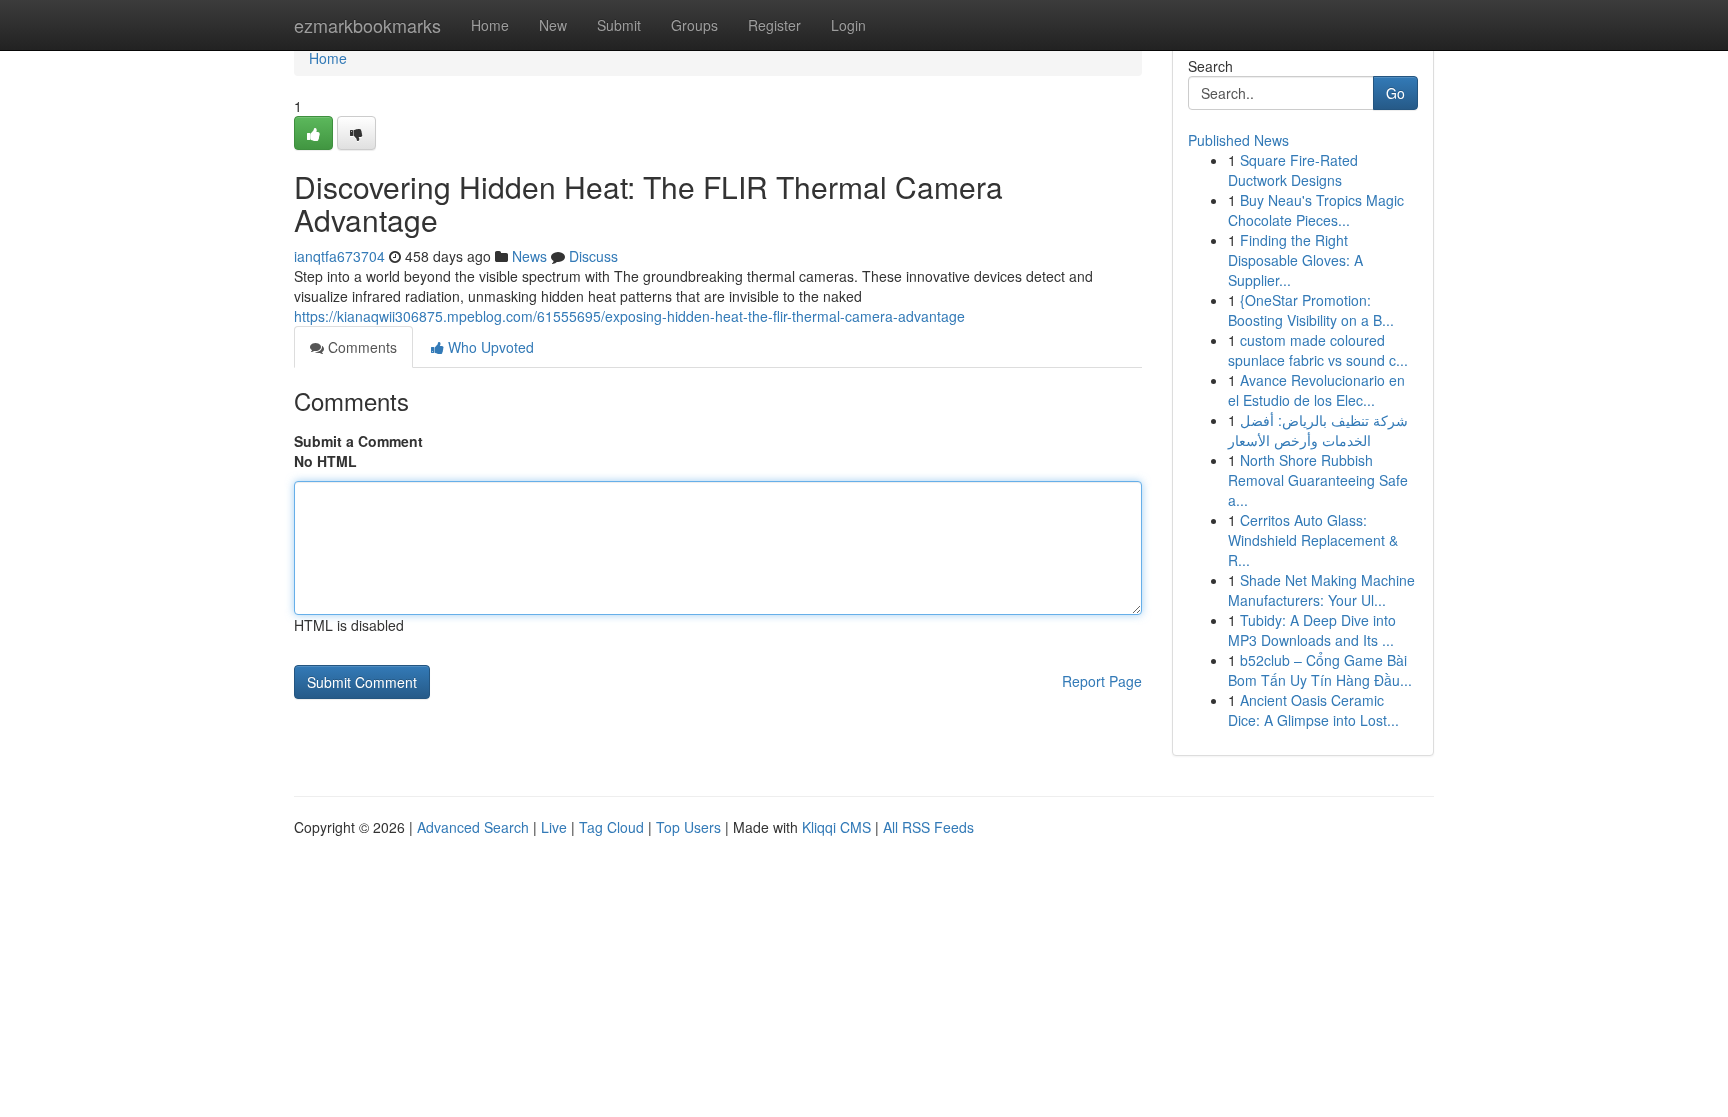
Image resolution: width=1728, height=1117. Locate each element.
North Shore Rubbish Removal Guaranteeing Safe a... (1318, 480)
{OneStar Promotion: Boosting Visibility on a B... (1311, 310)
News (529, 256)
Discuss (593, 256)
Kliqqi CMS (836, 827)
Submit (619, 25)
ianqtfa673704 (339, 256)
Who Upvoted (489, 347)
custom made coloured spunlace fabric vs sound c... (1318, 350)
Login (848, 25)
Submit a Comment (358, 441)
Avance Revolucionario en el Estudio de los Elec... (1316, 390)
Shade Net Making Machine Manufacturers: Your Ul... (1321, 590)
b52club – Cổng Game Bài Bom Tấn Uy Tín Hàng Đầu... (1320, 670)
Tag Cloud (611, 827)
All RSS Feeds (928, 827)
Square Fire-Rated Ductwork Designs (1293, 170)
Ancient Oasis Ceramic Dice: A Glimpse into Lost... (1313, 710)
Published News (1238, 140)
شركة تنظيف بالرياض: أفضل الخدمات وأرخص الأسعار (1318, 430)
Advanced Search (473, 827)
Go (1395, 93)
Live (554, 827)
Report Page (1102, 681)
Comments (360, 347)
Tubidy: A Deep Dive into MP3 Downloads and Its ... (1312, 630)
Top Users (688, 827)
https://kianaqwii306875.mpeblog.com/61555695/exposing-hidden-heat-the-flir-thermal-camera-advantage (629, 316)
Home (490, 25)
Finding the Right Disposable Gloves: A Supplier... (1295, 260)
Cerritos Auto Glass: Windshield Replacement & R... (1313, 540)
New (553, 25)
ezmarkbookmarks (367, 25)
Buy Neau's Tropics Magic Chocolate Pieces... (1316, 210)
